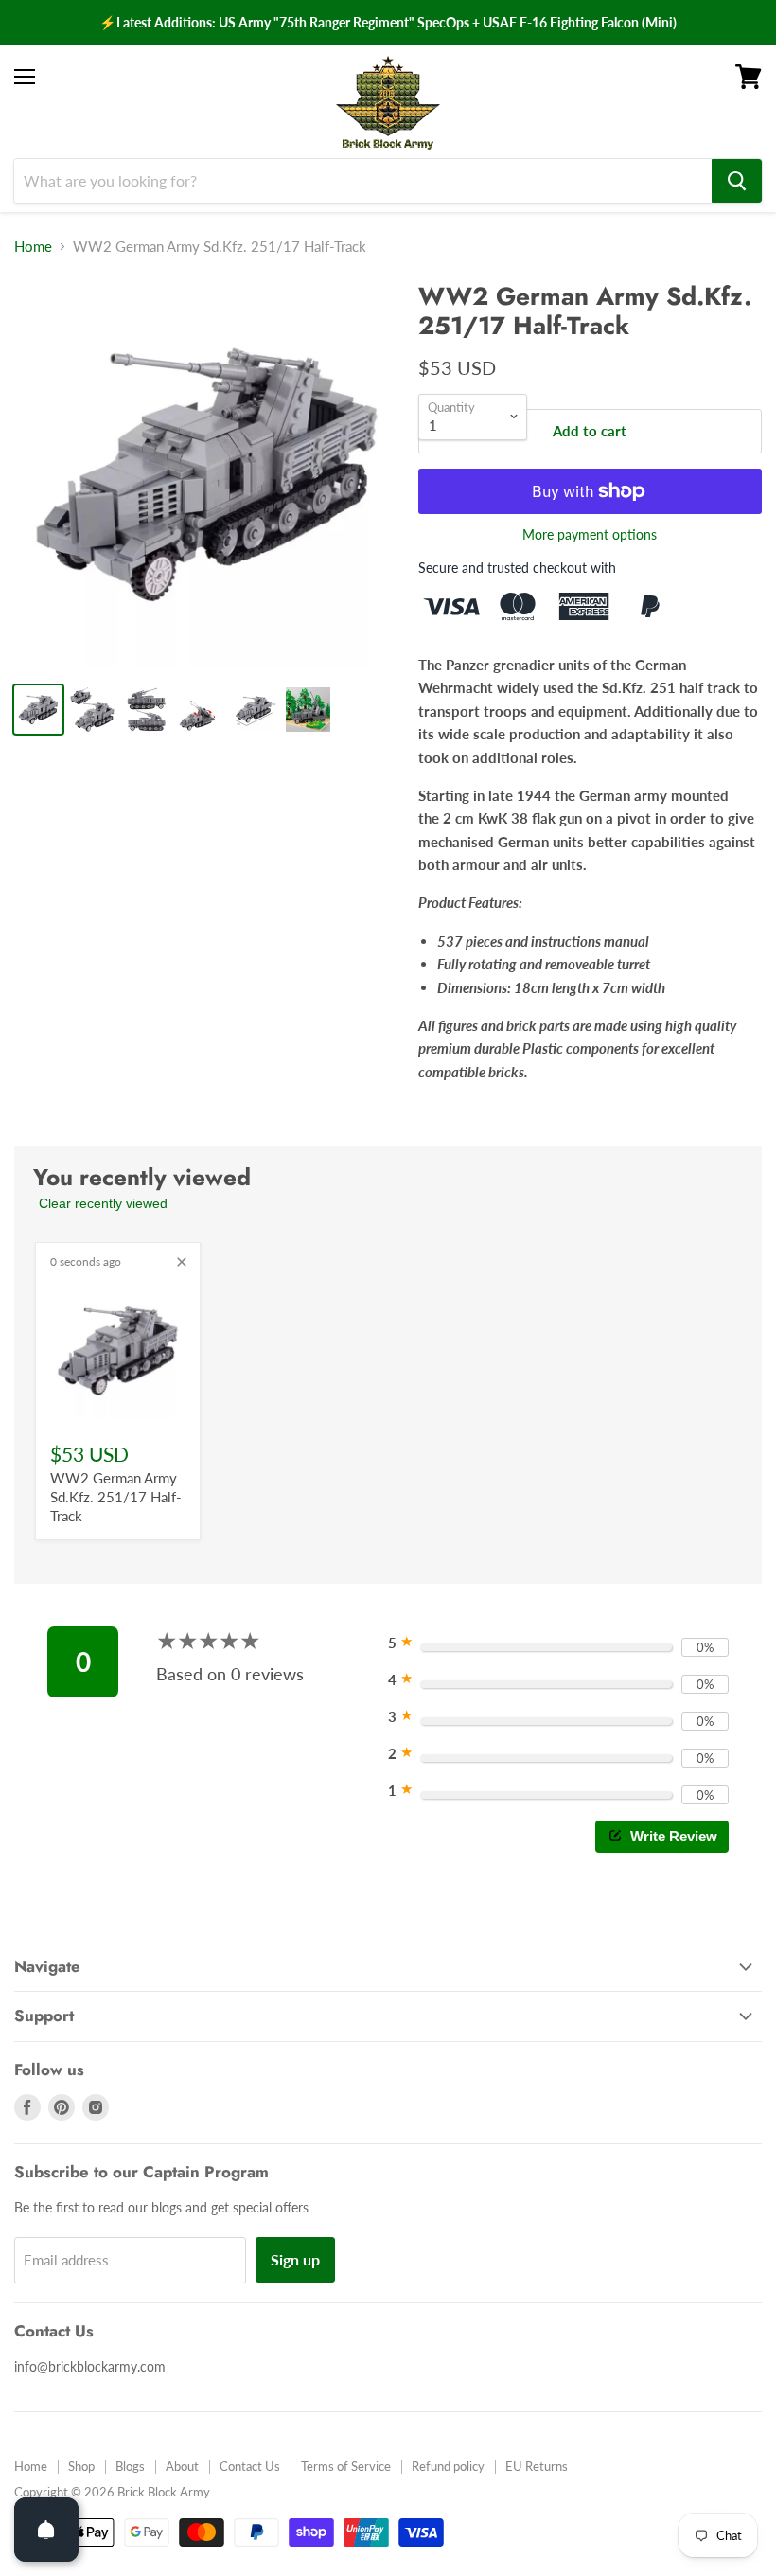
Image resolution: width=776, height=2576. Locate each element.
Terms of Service (346, 2466)
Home (33, 247)
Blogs (130, 2466)
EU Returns (537, 2466)
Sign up (295, 2259)
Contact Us (250, 2466)
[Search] (737, 181)
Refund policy (448, 2466)
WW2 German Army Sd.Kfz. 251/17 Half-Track (116, 1496)
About (182, 2466)
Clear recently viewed (103, 1203)
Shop (81, 2466)
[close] (182, 1262)
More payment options (590, 535)
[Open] (46, 2530)
